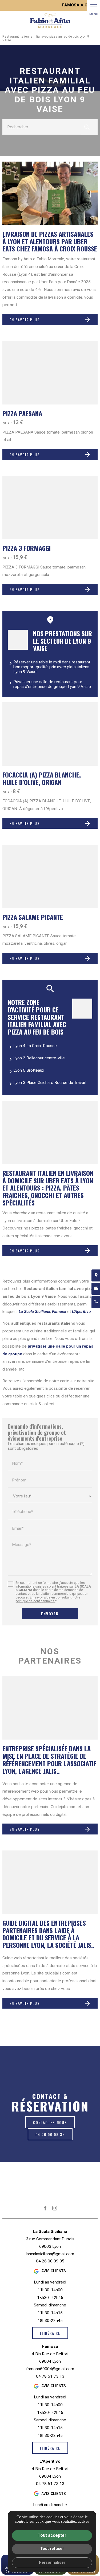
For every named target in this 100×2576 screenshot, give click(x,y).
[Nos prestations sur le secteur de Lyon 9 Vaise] (18, 640)
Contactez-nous (50, 2122)
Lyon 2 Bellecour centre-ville (39, 1058)
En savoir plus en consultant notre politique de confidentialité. (48, 1599)
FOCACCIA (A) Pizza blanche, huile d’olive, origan (42, 778)
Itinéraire (50, 2333)
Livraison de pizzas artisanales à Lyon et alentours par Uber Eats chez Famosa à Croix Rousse (50, 241)
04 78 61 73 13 (50, 2376)
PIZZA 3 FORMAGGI (27, 548)
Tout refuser (52, 2549)
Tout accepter (52, 2535)
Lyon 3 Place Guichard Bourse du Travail (49, 1083)
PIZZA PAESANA (22, 413)
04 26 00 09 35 (50, 2134)
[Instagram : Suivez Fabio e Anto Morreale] (55, 2208)
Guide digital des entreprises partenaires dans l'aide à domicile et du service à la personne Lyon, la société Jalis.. (48, 1934)
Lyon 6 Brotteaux (29, 1070)
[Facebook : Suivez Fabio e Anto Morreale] (45, 2208)
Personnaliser (52, 2563)
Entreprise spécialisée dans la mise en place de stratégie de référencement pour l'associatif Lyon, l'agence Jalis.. (49, 1760)
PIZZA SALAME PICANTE (33, 917)
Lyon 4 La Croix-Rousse (35, 1046)
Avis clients (54, 2271)
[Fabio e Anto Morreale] (50, 21)
